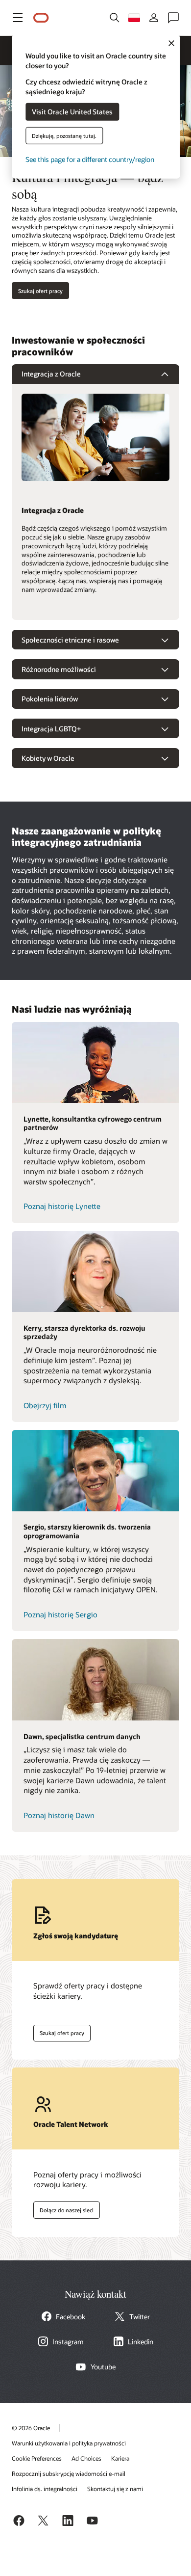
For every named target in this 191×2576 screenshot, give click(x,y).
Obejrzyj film (45, 1405)
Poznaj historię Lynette (62, 1206)
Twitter (140, 2317)
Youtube (103, 2367)
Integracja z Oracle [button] (51, 374)
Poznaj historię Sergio (60, 1614)
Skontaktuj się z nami (115, 2489)
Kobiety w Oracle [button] (48, 758)
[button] (18, 18)
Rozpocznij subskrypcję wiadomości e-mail (69, 2473)
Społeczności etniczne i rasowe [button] (70, 640)
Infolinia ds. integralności (45, 2489)
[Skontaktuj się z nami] (173, 18)
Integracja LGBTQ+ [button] (51, 729)
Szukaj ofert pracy (40, 291)
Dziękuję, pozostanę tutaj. (64, 135)
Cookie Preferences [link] (37, 2458)
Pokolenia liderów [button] (50, 699)
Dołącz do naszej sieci (63, 2208)
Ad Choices (86, 2458)
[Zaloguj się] (154, 18)
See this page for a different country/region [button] (90, 159)
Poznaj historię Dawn (59, 1815)
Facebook (71, 2317)
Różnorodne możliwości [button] (59, 669)
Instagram (68, 2342)
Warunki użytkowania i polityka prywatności (69, 2443)
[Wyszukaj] (115, 18)
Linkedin (141, 2342)
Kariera (120, 2458)
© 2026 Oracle (31, 2428)
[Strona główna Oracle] (41, 18)
